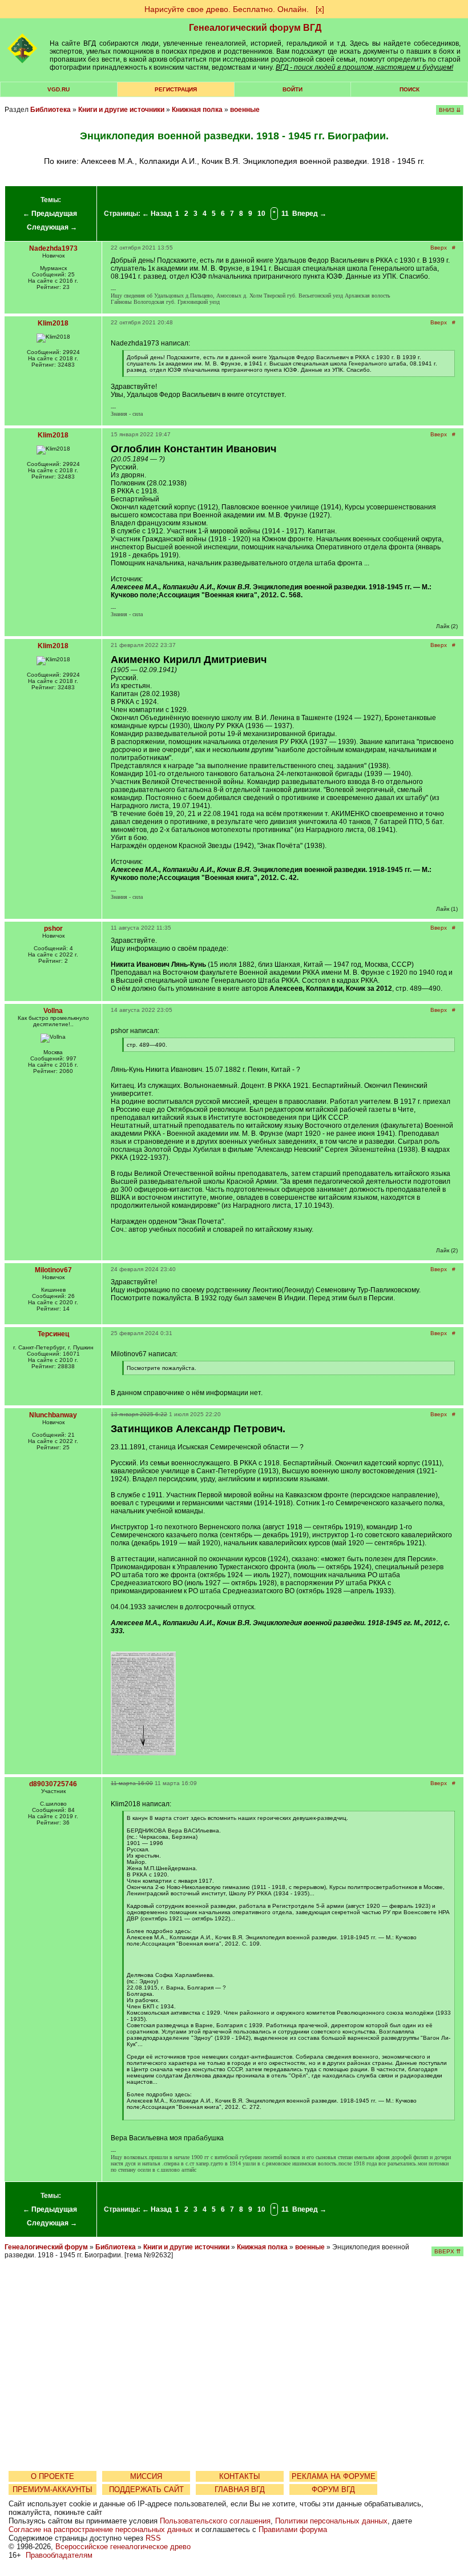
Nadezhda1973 (53, 248)
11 (285, 214)
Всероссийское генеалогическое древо (123, 2547)
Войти (292, 89)
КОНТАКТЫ (240, 2476)
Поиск (409, 89)
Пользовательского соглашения (215, 2521)
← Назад (157, 214)
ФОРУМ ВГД (333, 2489)
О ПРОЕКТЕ (53, 2476)
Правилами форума (293, 2529)
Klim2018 (53, 323)
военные (245, 110)
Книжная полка (197, 110)
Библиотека (51, 110)
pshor (53, 929)
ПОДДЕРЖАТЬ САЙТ (146, 2489)
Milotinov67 (53, 1270)
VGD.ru (58, 89)
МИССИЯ (146, 2476)
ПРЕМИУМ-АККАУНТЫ (53, 2489)
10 (261, 214)
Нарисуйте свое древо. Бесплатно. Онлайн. (227, 9)
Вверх (439, 248)
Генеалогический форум (46, 2247)
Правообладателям (59, 2555)
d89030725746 (53, 1784)
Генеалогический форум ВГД (255, 28)
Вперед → (309, 214)
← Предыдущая (50, 214)
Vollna (53, 1011)
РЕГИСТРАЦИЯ (176, 89)
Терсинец (53, 1334)
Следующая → (52, 227)
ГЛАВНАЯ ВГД (240, 2489)
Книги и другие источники (121, 110)
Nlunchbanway (53, 1415)
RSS (153, 2538)
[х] (320, 9)
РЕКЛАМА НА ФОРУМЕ (334, 2476)
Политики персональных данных (331, 2521)
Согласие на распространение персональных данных (101, 2529)
